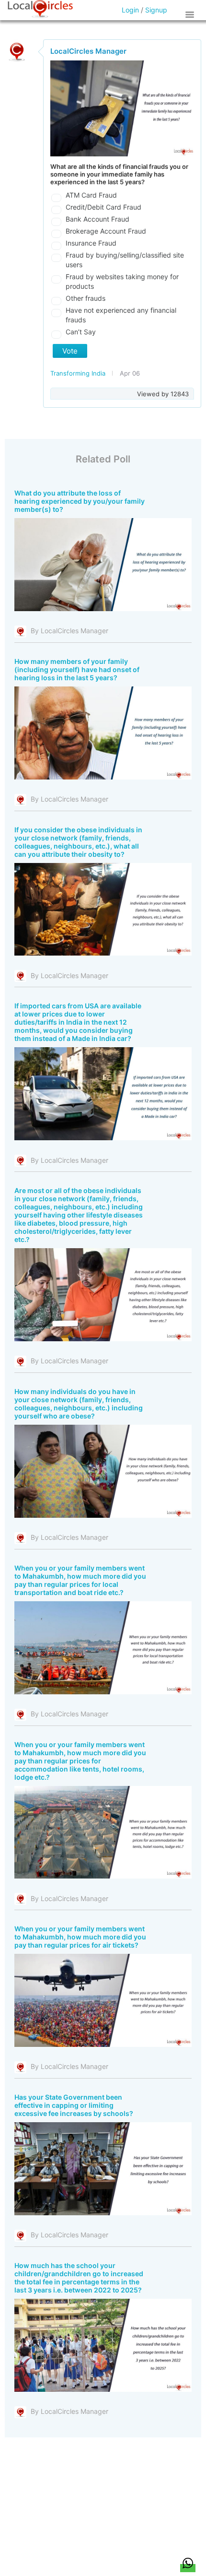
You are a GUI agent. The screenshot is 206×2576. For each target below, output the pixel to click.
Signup (156, 10)
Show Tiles (191, 14)
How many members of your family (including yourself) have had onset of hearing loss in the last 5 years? (77, 669)
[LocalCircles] (40, 9)
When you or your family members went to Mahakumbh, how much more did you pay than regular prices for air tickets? (80, 1937)
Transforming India (79, 373)
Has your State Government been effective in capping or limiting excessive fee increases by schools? (74, 2105)
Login (130, 10)
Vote (70, 351)
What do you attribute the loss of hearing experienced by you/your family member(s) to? (80, 501)
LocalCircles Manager (88, 51)
